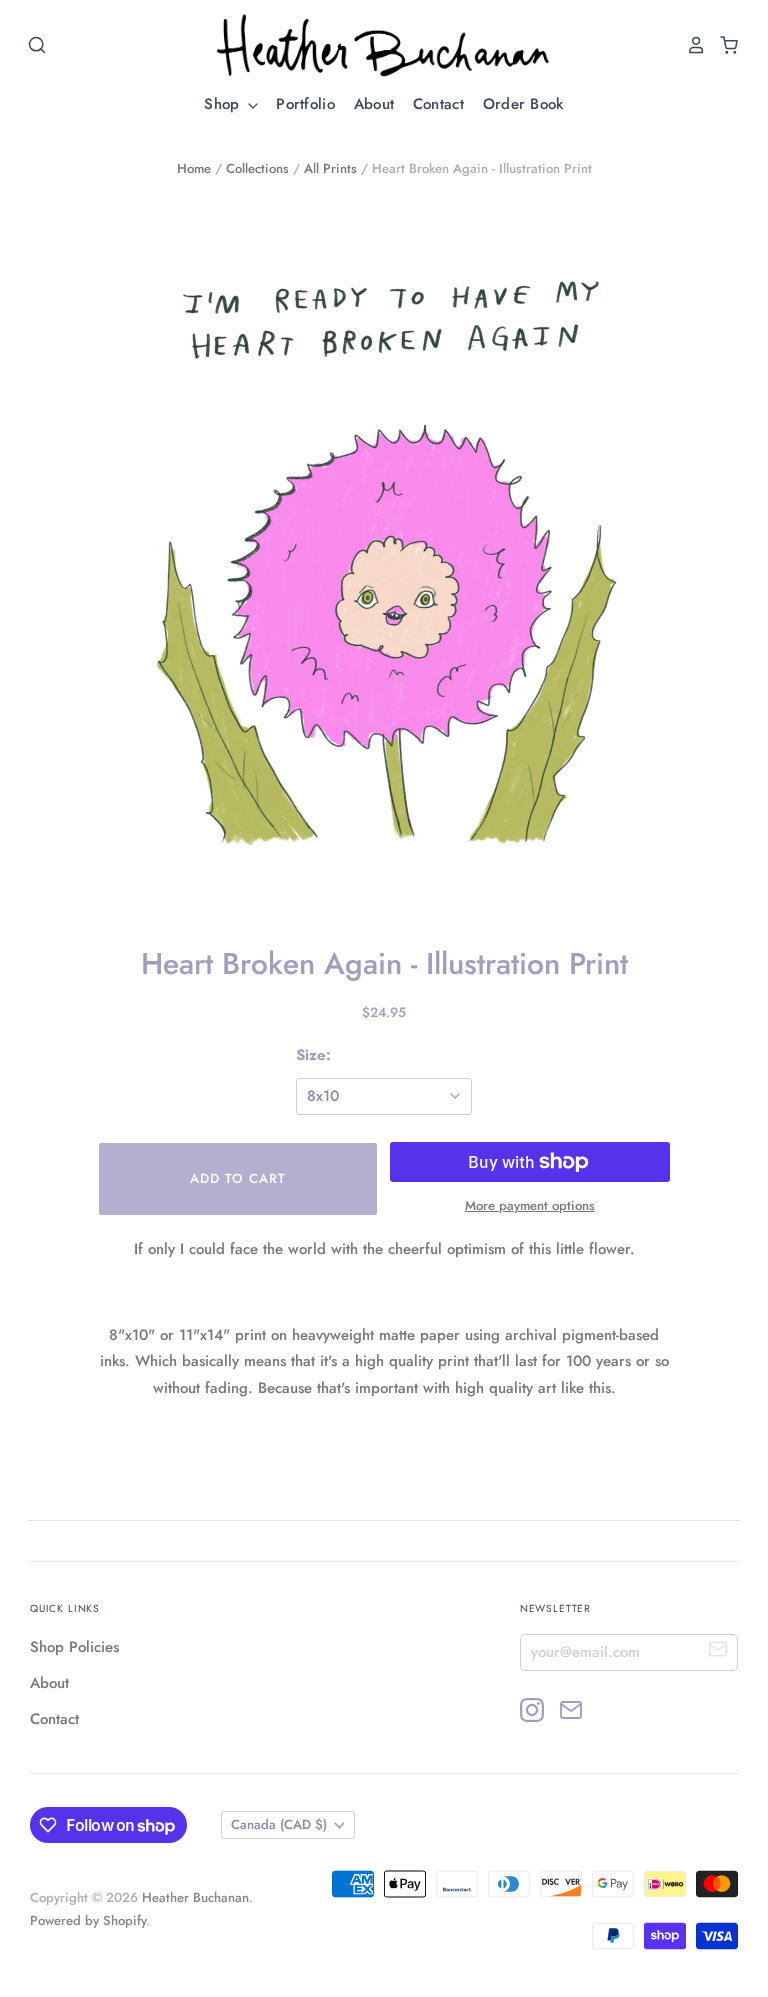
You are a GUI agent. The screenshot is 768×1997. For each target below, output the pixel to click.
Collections (257, 168)
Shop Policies (74, 1647)
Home (194, 168)
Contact (438, 104)
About (374, 104)
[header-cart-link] (723, 45)
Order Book (523, 104)
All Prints (330, 168)
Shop (224, 104)
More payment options (530, 1205)
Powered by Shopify (88, 1920)
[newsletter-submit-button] (718, 1651)
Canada (279, 1824)
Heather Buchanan (195, 1897)
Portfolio (305, 104)
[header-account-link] (691, 45)
